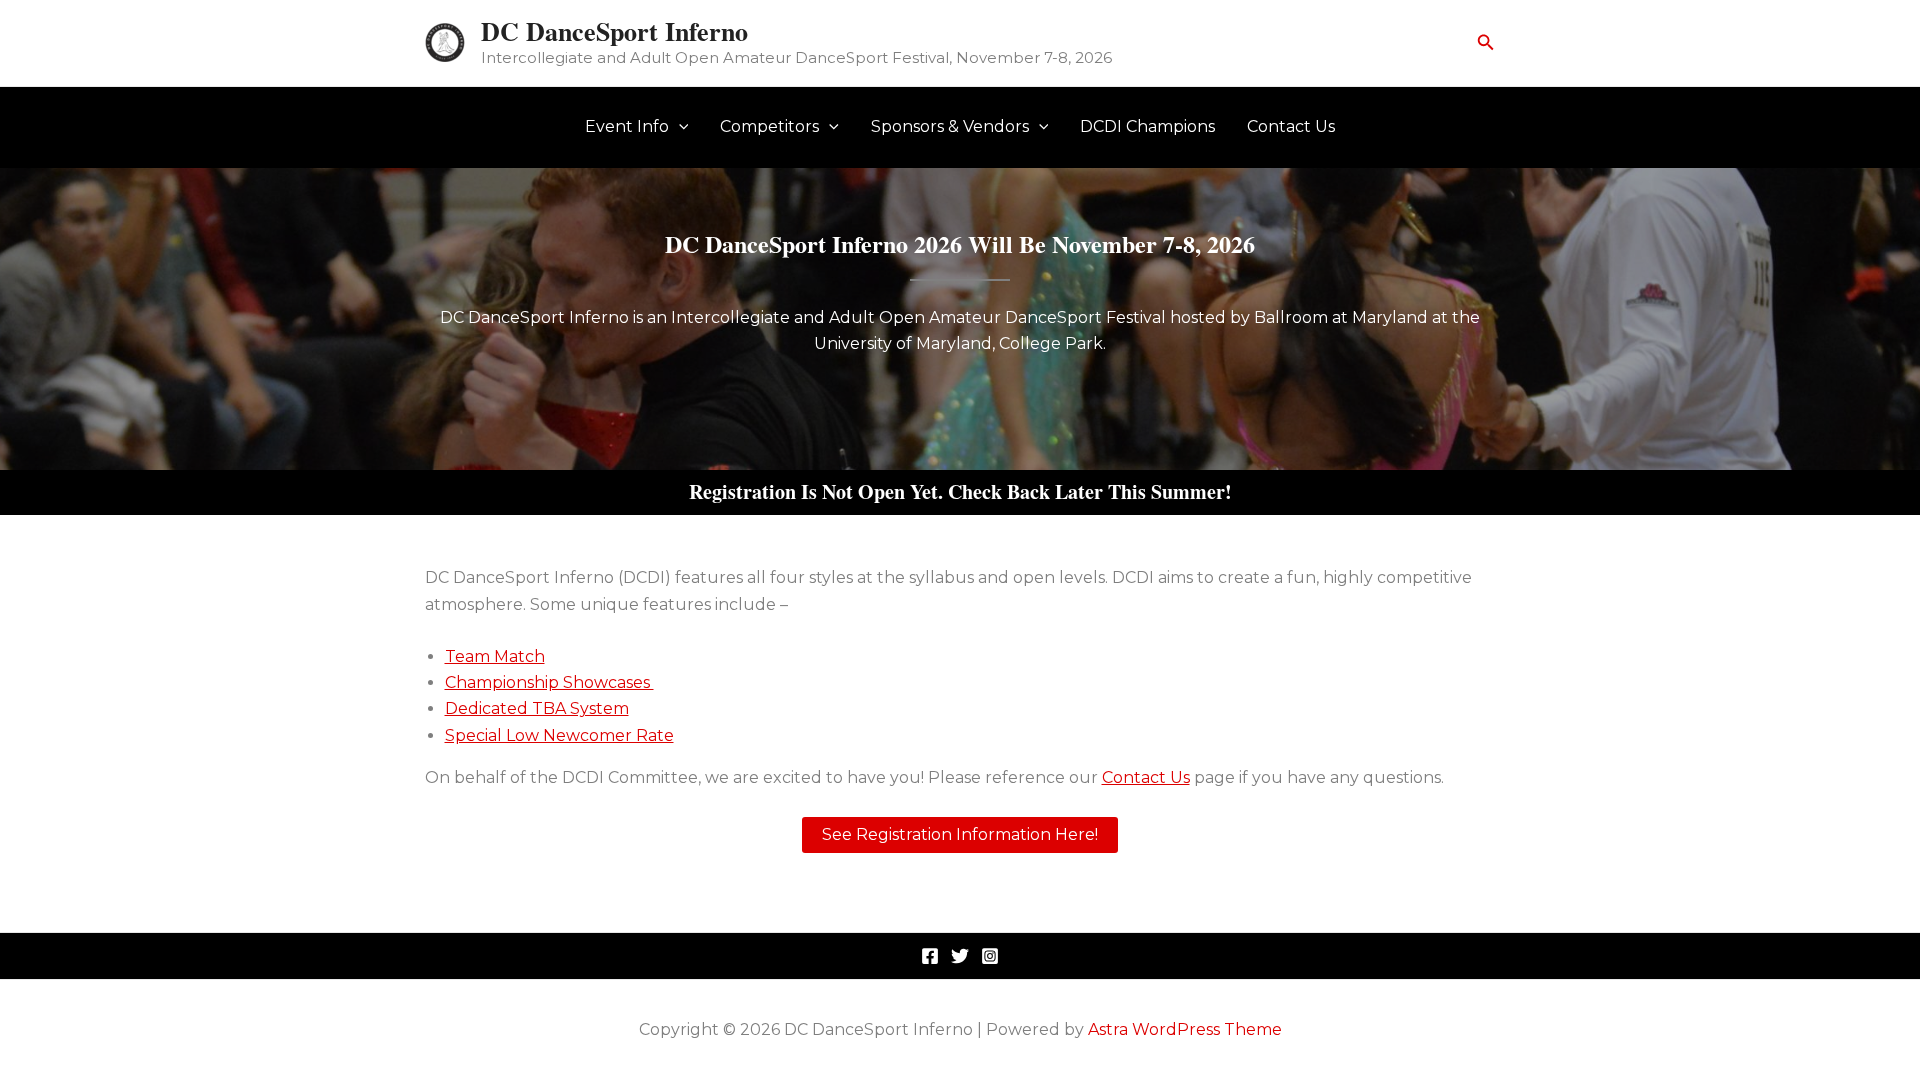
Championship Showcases (549, 682)
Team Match (495, 656)
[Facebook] (930, 956)
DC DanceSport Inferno (614, 31)
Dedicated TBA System (537, 708)
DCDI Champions (1147, 126)
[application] (679, 127)
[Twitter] (960, 956)
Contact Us (1291, 126)
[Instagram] (990, 956)
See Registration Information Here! (960, 834)
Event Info (627, 126)
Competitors (769, 126)
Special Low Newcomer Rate (559, 735)
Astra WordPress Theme (1185, 1029)
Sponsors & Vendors (950, 126)
